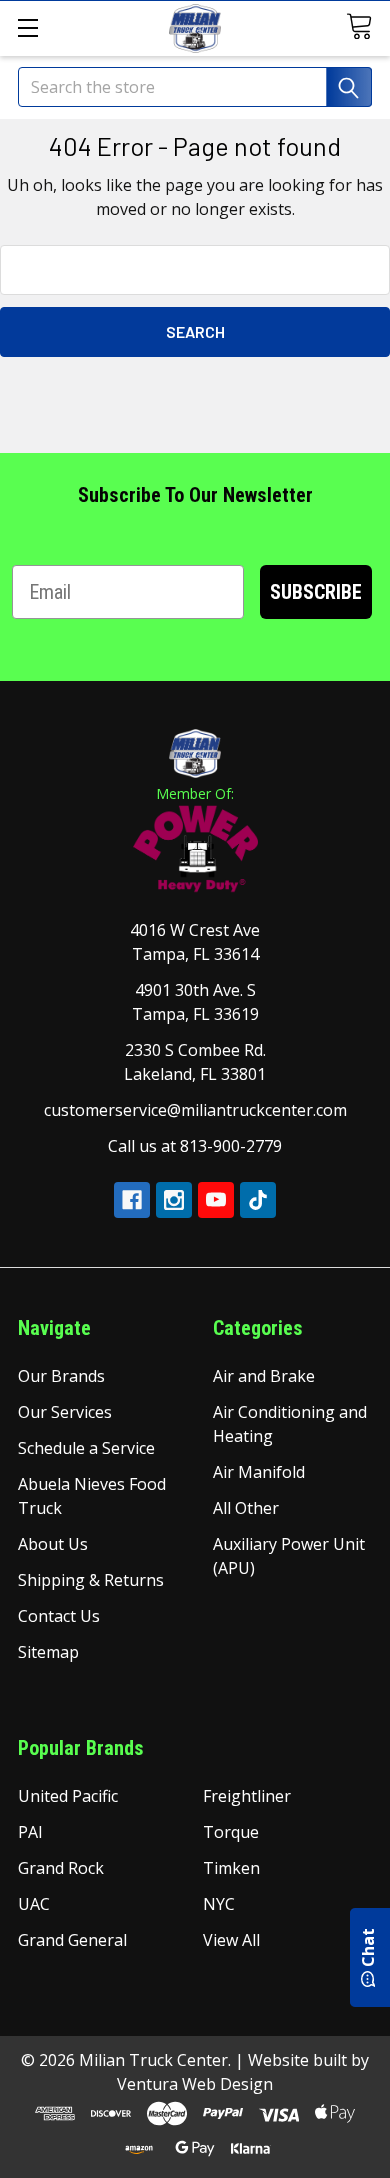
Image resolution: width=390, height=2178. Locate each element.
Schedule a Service (86, 1448)
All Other (246, 1508)
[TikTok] (258, 1200)
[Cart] (362, 26)
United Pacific (68, 1796)
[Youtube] (216, 1200)
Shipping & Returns (91, 1580)
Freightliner (247, 1796)
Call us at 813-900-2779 (195, 1146)
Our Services (65, 1412)
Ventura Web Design (195, 2084)
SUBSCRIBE (316, 592)
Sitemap (48, 1652)
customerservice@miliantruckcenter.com (195, 1110)
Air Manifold (259, 1472)
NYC (219, 1904)
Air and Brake (264, 1376)
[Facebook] (132, 1200)
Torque (231, 1832)
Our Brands (61, 1376)
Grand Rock (61, 1868)
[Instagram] (174, 1200)
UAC (34, 1904)
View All (231, 1940)
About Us (53, 1544)
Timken (231, 1868)
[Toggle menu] (27, 27)
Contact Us (59, 1616)
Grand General (72, 1940)
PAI (30, 1832)
